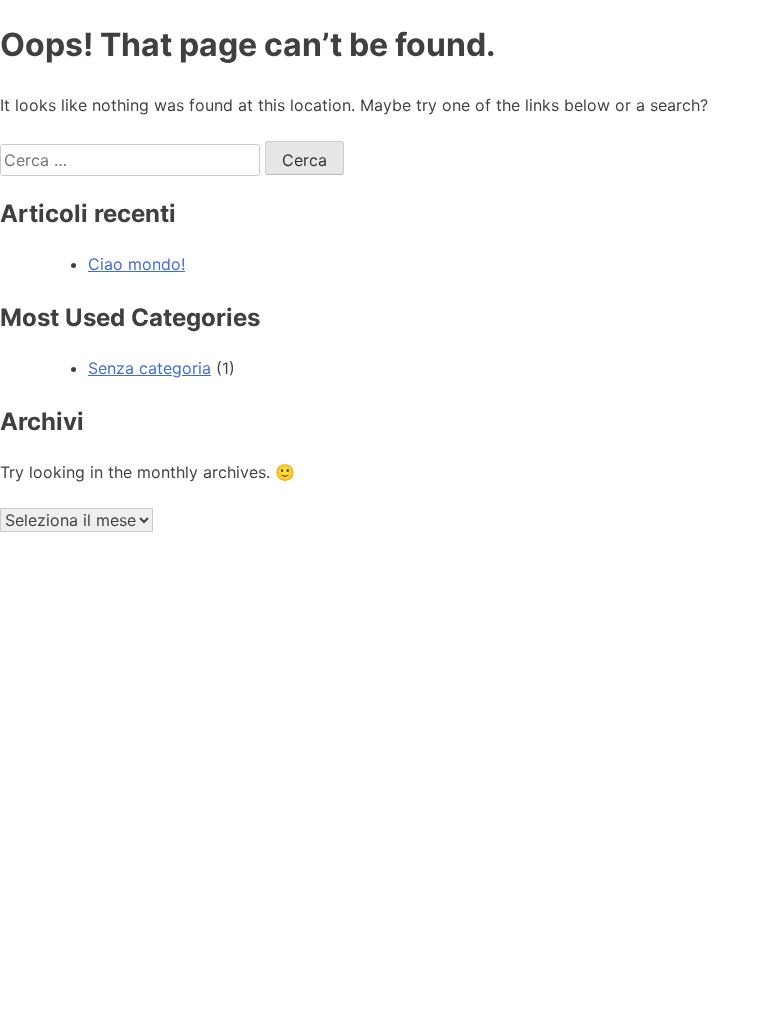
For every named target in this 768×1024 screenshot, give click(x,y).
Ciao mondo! (136, 264)
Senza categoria (149, 368)
